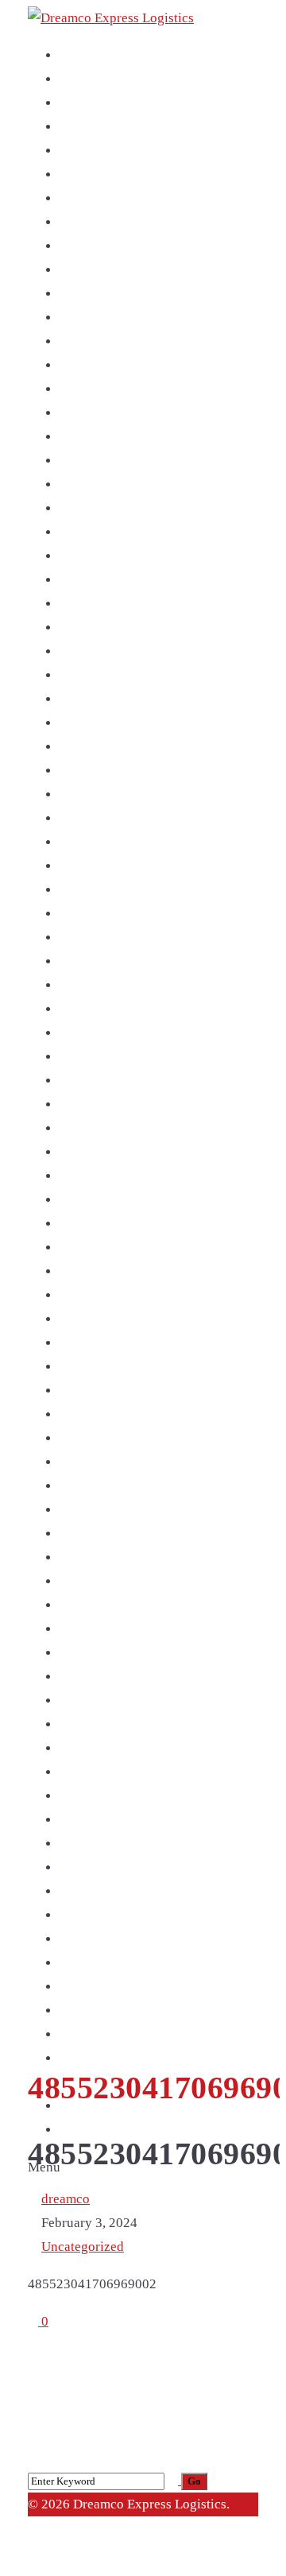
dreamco (66, 2199)
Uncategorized (83, 2247)
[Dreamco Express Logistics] (111, 18)
